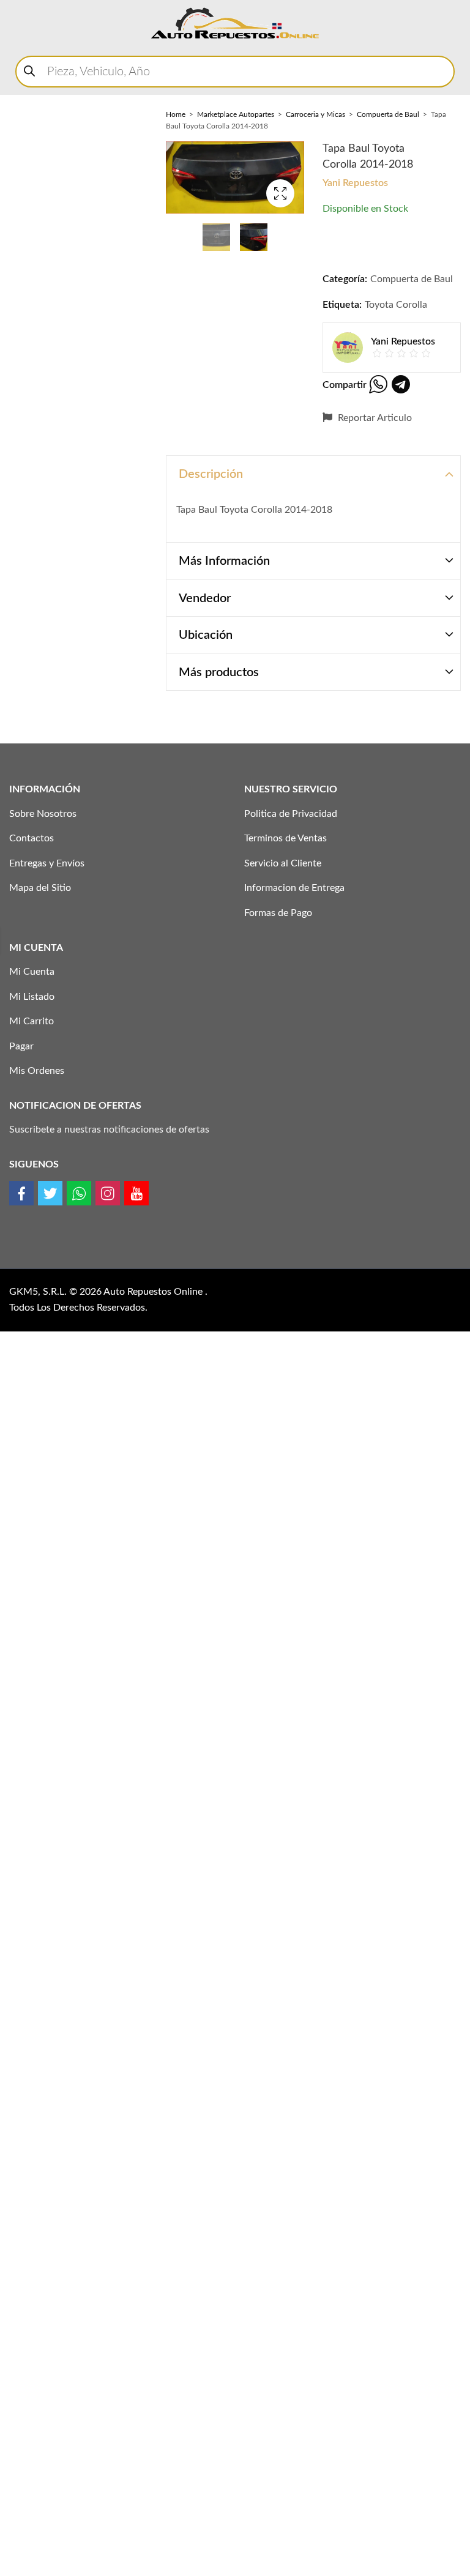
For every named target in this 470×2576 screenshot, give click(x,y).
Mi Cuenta (32, 972)
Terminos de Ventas (285, 838)
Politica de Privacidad (291, 814)
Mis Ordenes (37, 1071)
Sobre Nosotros (43, 814)
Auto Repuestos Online (154, 1292)
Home (176, 114)
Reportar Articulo (374, 418)
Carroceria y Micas (315, 114)
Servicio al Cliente (283, 863)
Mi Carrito (32, 1021)
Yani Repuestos (355, 183)
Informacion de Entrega (294, 888)
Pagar (21, 1046)
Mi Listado (32, 997)
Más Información (224, 561)
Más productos (219, 672)
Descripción (211, 474)
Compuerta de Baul (388, 114)
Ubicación (206, 635)
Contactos (32, 838)
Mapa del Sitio (40, 888)
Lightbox (280, 193)
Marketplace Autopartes (236, 114)
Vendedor (205, 598)
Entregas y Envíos (47, 863)
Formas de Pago (278, 913)
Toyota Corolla (396, 305)
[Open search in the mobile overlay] (235, 72)
